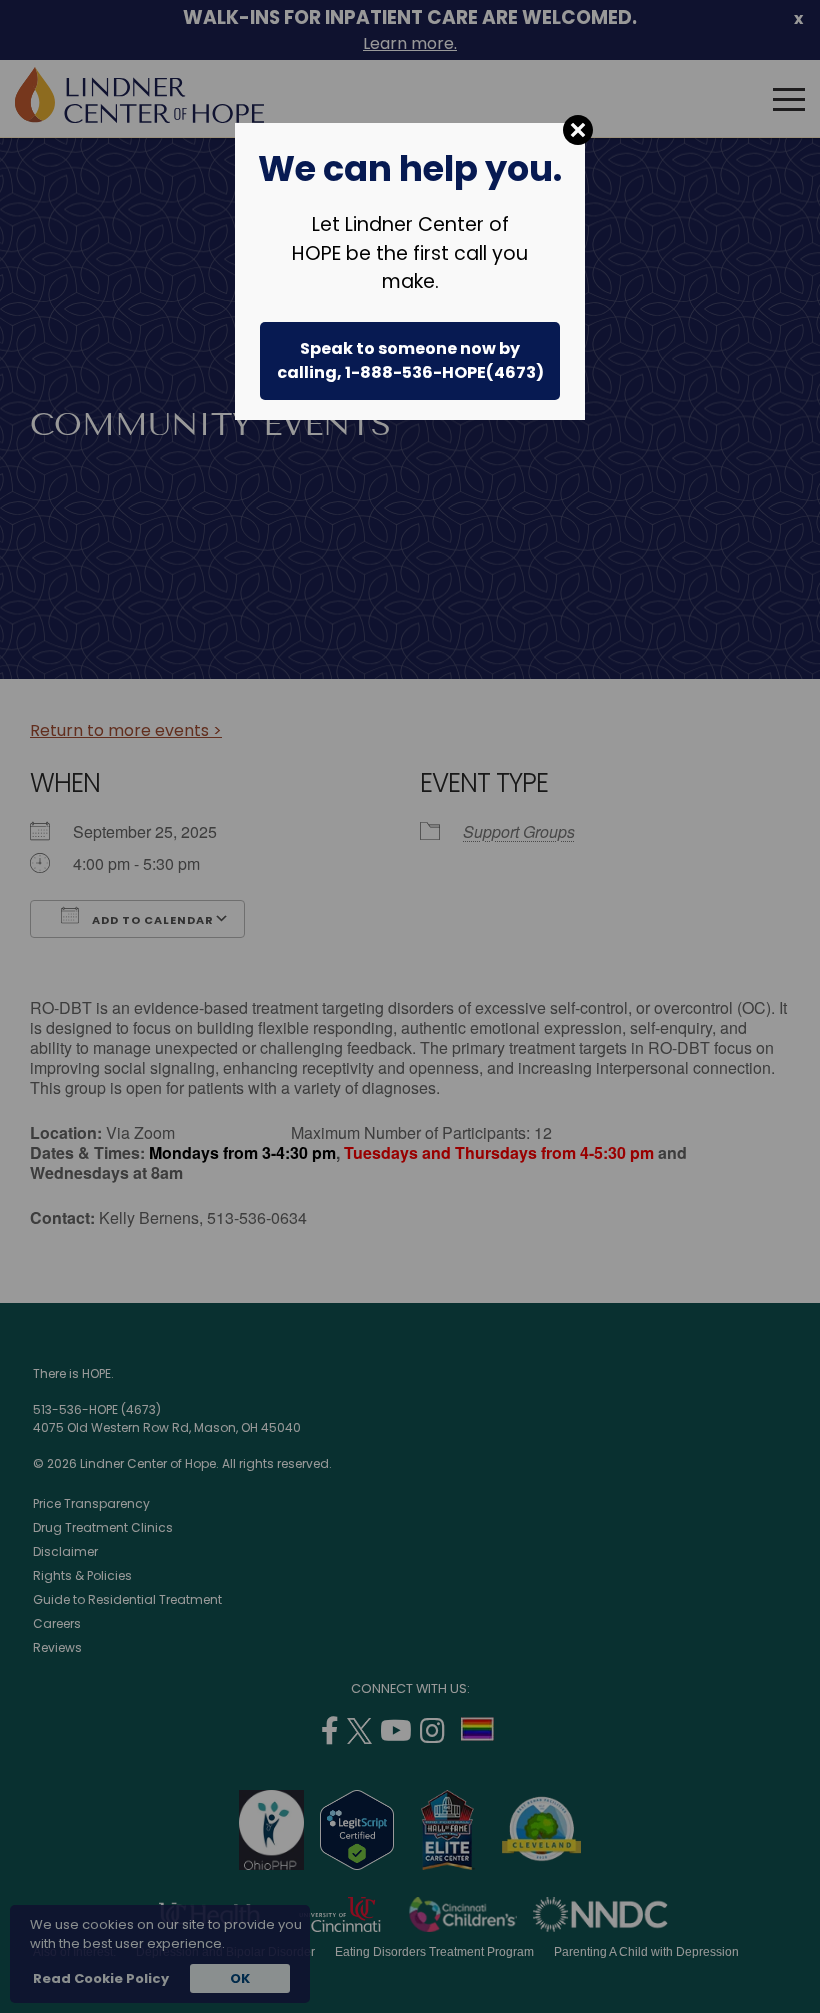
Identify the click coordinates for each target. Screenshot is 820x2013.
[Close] (578, 130)
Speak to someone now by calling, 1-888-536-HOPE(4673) (410, 360)
